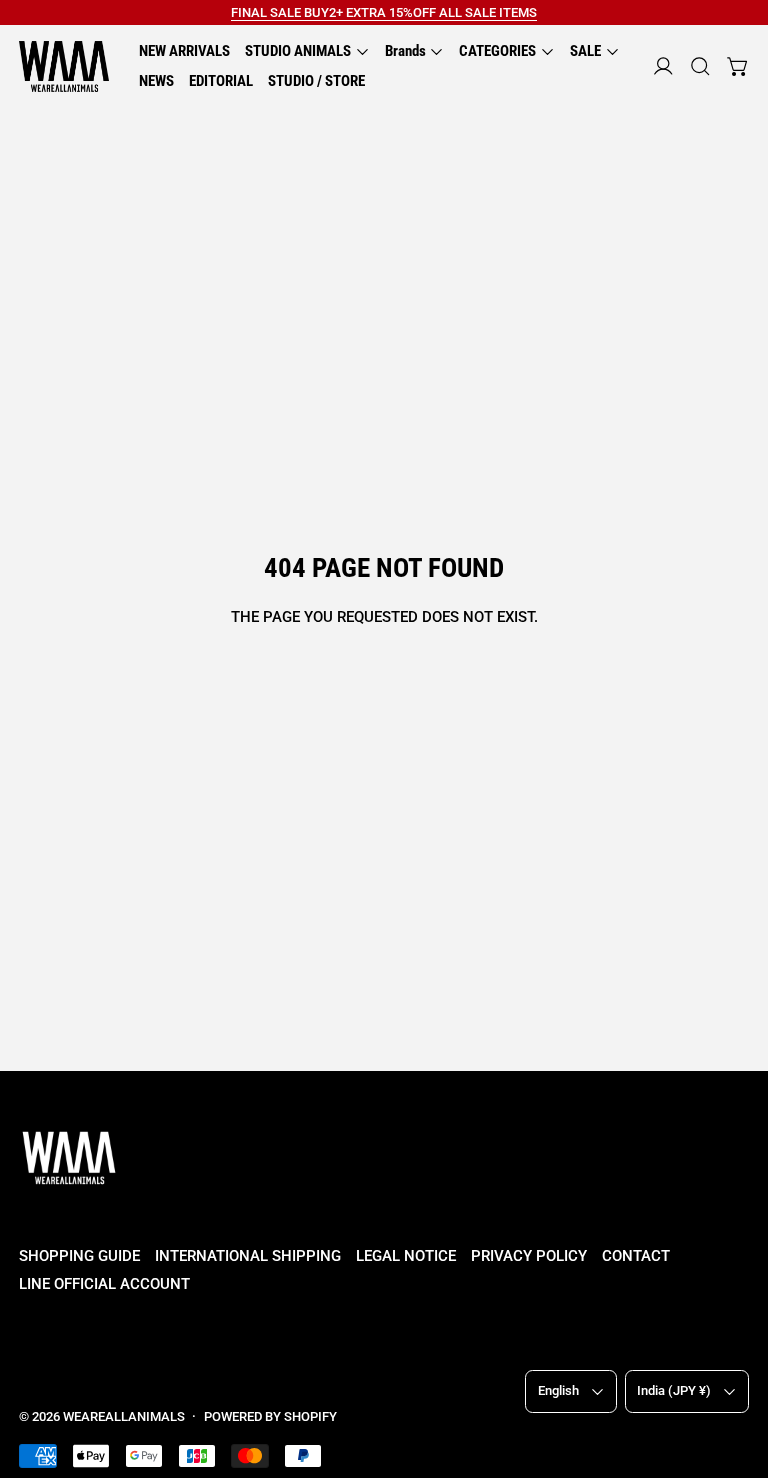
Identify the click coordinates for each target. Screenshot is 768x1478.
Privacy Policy (529, 1256)
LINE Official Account (104, 1284)
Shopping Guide (79, 1256)
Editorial (221, 81)
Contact (636, 1256)
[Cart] (738, 66)
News (156, 81)
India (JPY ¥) (674, 1390)
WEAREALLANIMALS (124, 1416)
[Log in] (663, 66)
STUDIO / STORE (316, 81)
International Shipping (248, 1256)
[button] (700, 66)
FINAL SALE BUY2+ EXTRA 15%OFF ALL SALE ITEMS (384, 12)
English (558, 1390)
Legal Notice (406, 1256)
